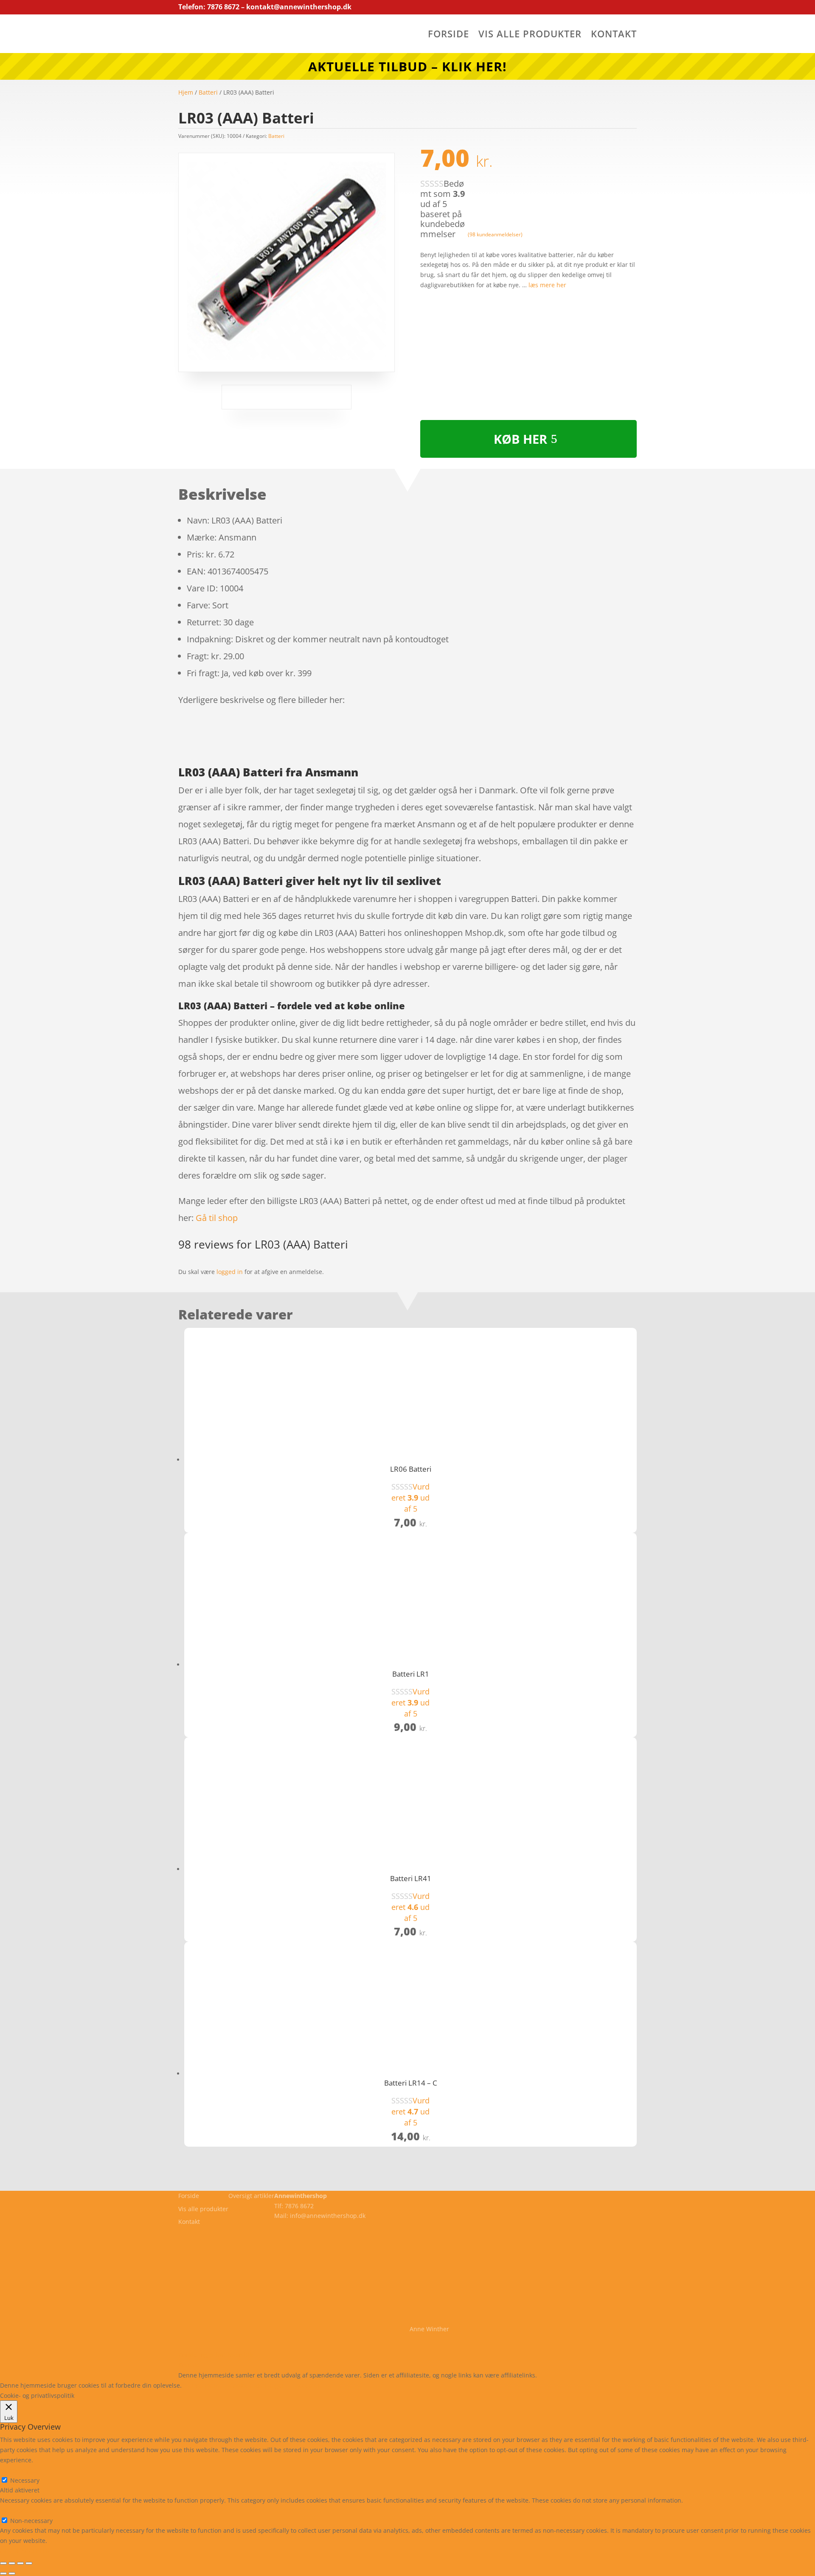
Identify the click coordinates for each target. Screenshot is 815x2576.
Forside (448, 35)
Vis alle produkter (530, 35)
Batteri (208, 92)
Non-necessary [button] (21, 2510)
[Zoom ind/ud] (3, 2563)
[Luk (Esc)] (29, 2563)
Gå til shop (217, 1218)
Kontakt (614, 35)
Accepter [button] (308, 2385)
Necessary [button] (15, 2470)
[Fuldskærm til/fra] (12, 2563)
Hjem (186, 92)
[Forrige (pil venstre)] (3, 2573)
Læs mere (206, 2385)
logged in (230, 1272)
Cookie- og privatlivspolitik (215, 2355)
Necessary (25, 2480)
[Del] (20, 2563)
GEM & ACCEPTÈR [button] (25, 2551)
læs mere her (547, 285)
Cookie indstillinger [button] (257, 2385)
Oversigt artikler (251, 2196)
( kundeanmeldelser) (495, 234)
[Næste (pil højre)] (12, 2573)
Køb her (520, 439)
